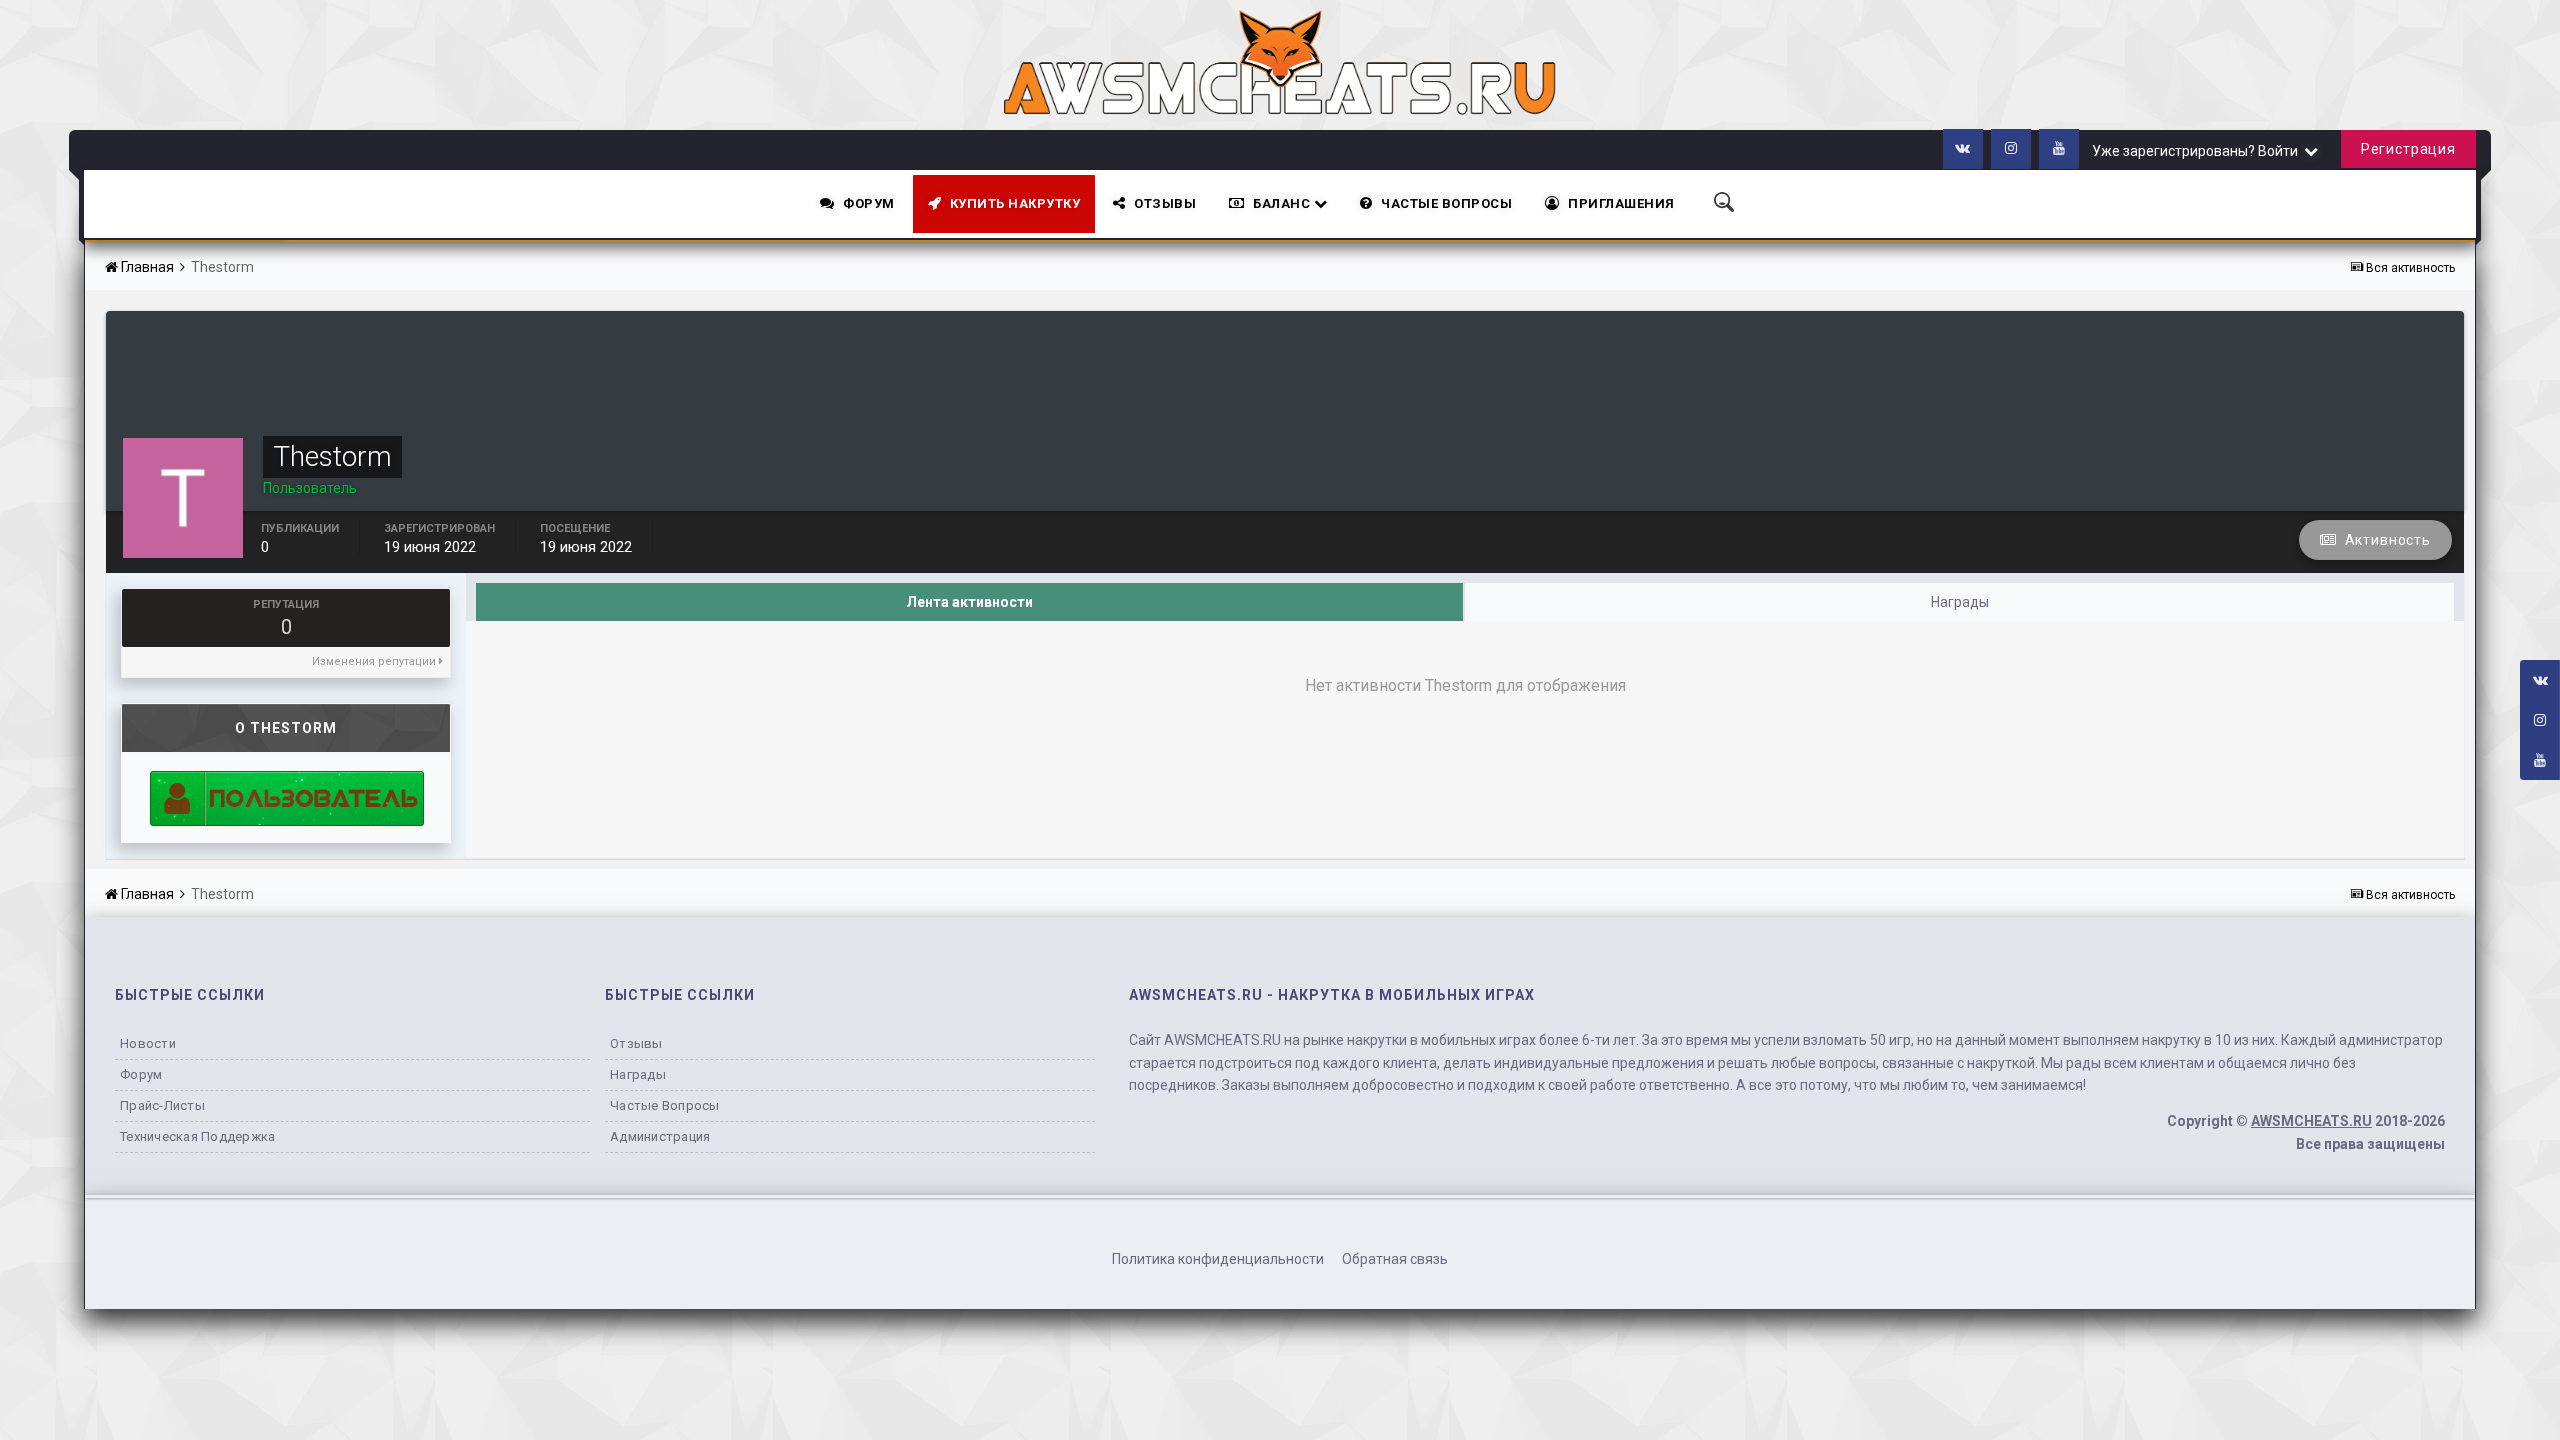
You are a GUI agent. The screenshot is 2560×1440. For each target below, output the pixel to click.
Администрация (660, 1136)
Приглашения (1621, 203)
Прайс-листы (162, 1105)
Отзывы (1165, 203)
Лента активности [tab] (969, 602)
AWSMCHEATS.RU (2311, 1121)
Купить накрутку (1015, 203)
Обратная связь (1395, 1259)
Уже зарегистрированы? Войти (2198, 151)
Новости (148, 1043)
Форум (869, 203)
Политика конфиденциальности (1218, 1259)
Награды (638, 1074)
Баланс (1283, 203)
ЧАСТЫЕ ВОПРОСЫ (1446, 203)
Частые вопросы (665, 1105)
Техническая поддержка (197, 1136)
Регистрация (2408, 149)
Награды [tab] (1960, 602)
